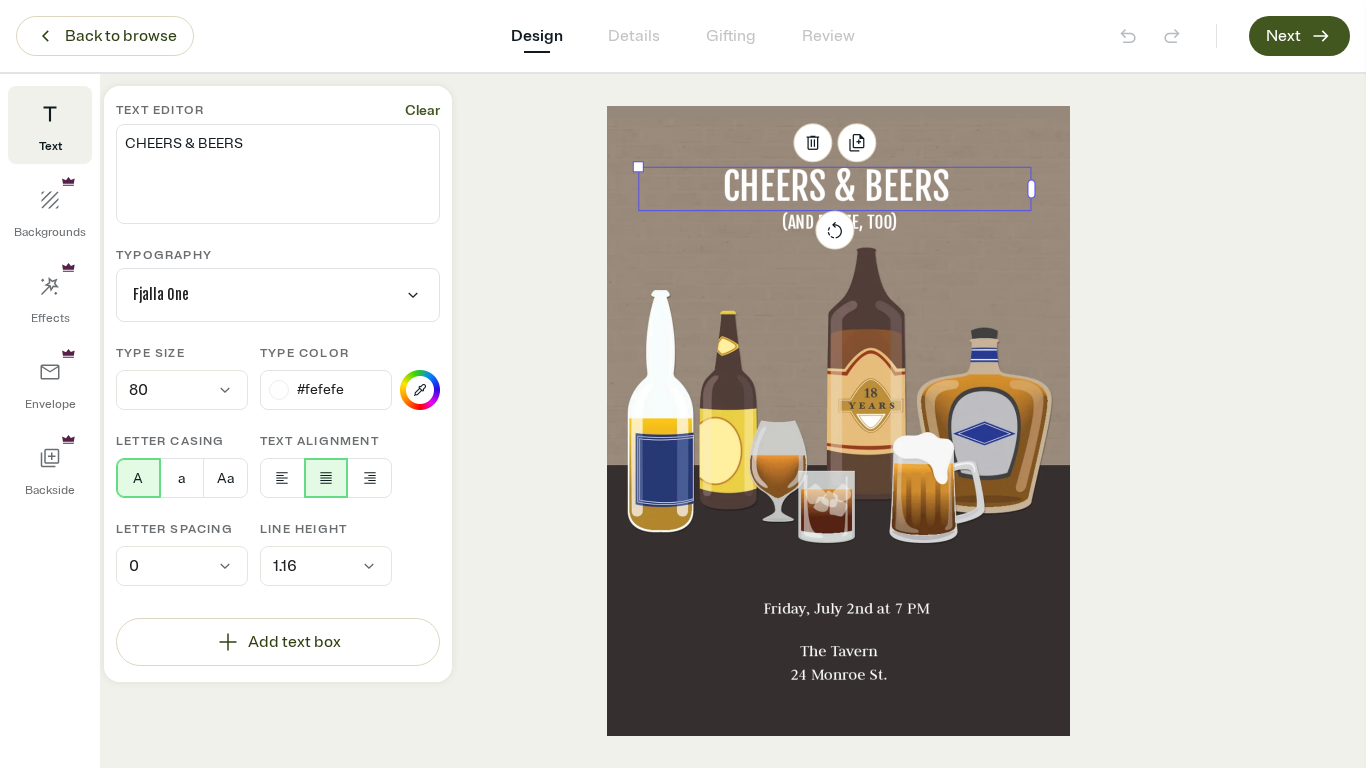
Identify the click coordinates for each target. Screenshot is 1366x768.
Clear (422, 110)
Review (828, 36)
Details (634, 36)
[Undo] (1128, 36)
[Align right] (369, 478)
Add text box (294, 642)
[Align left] (282, 478)
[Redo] (1172, 36)
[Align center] (326, 478)
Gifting (731, 36)
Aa (225, 478)
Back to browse (121, 36)
